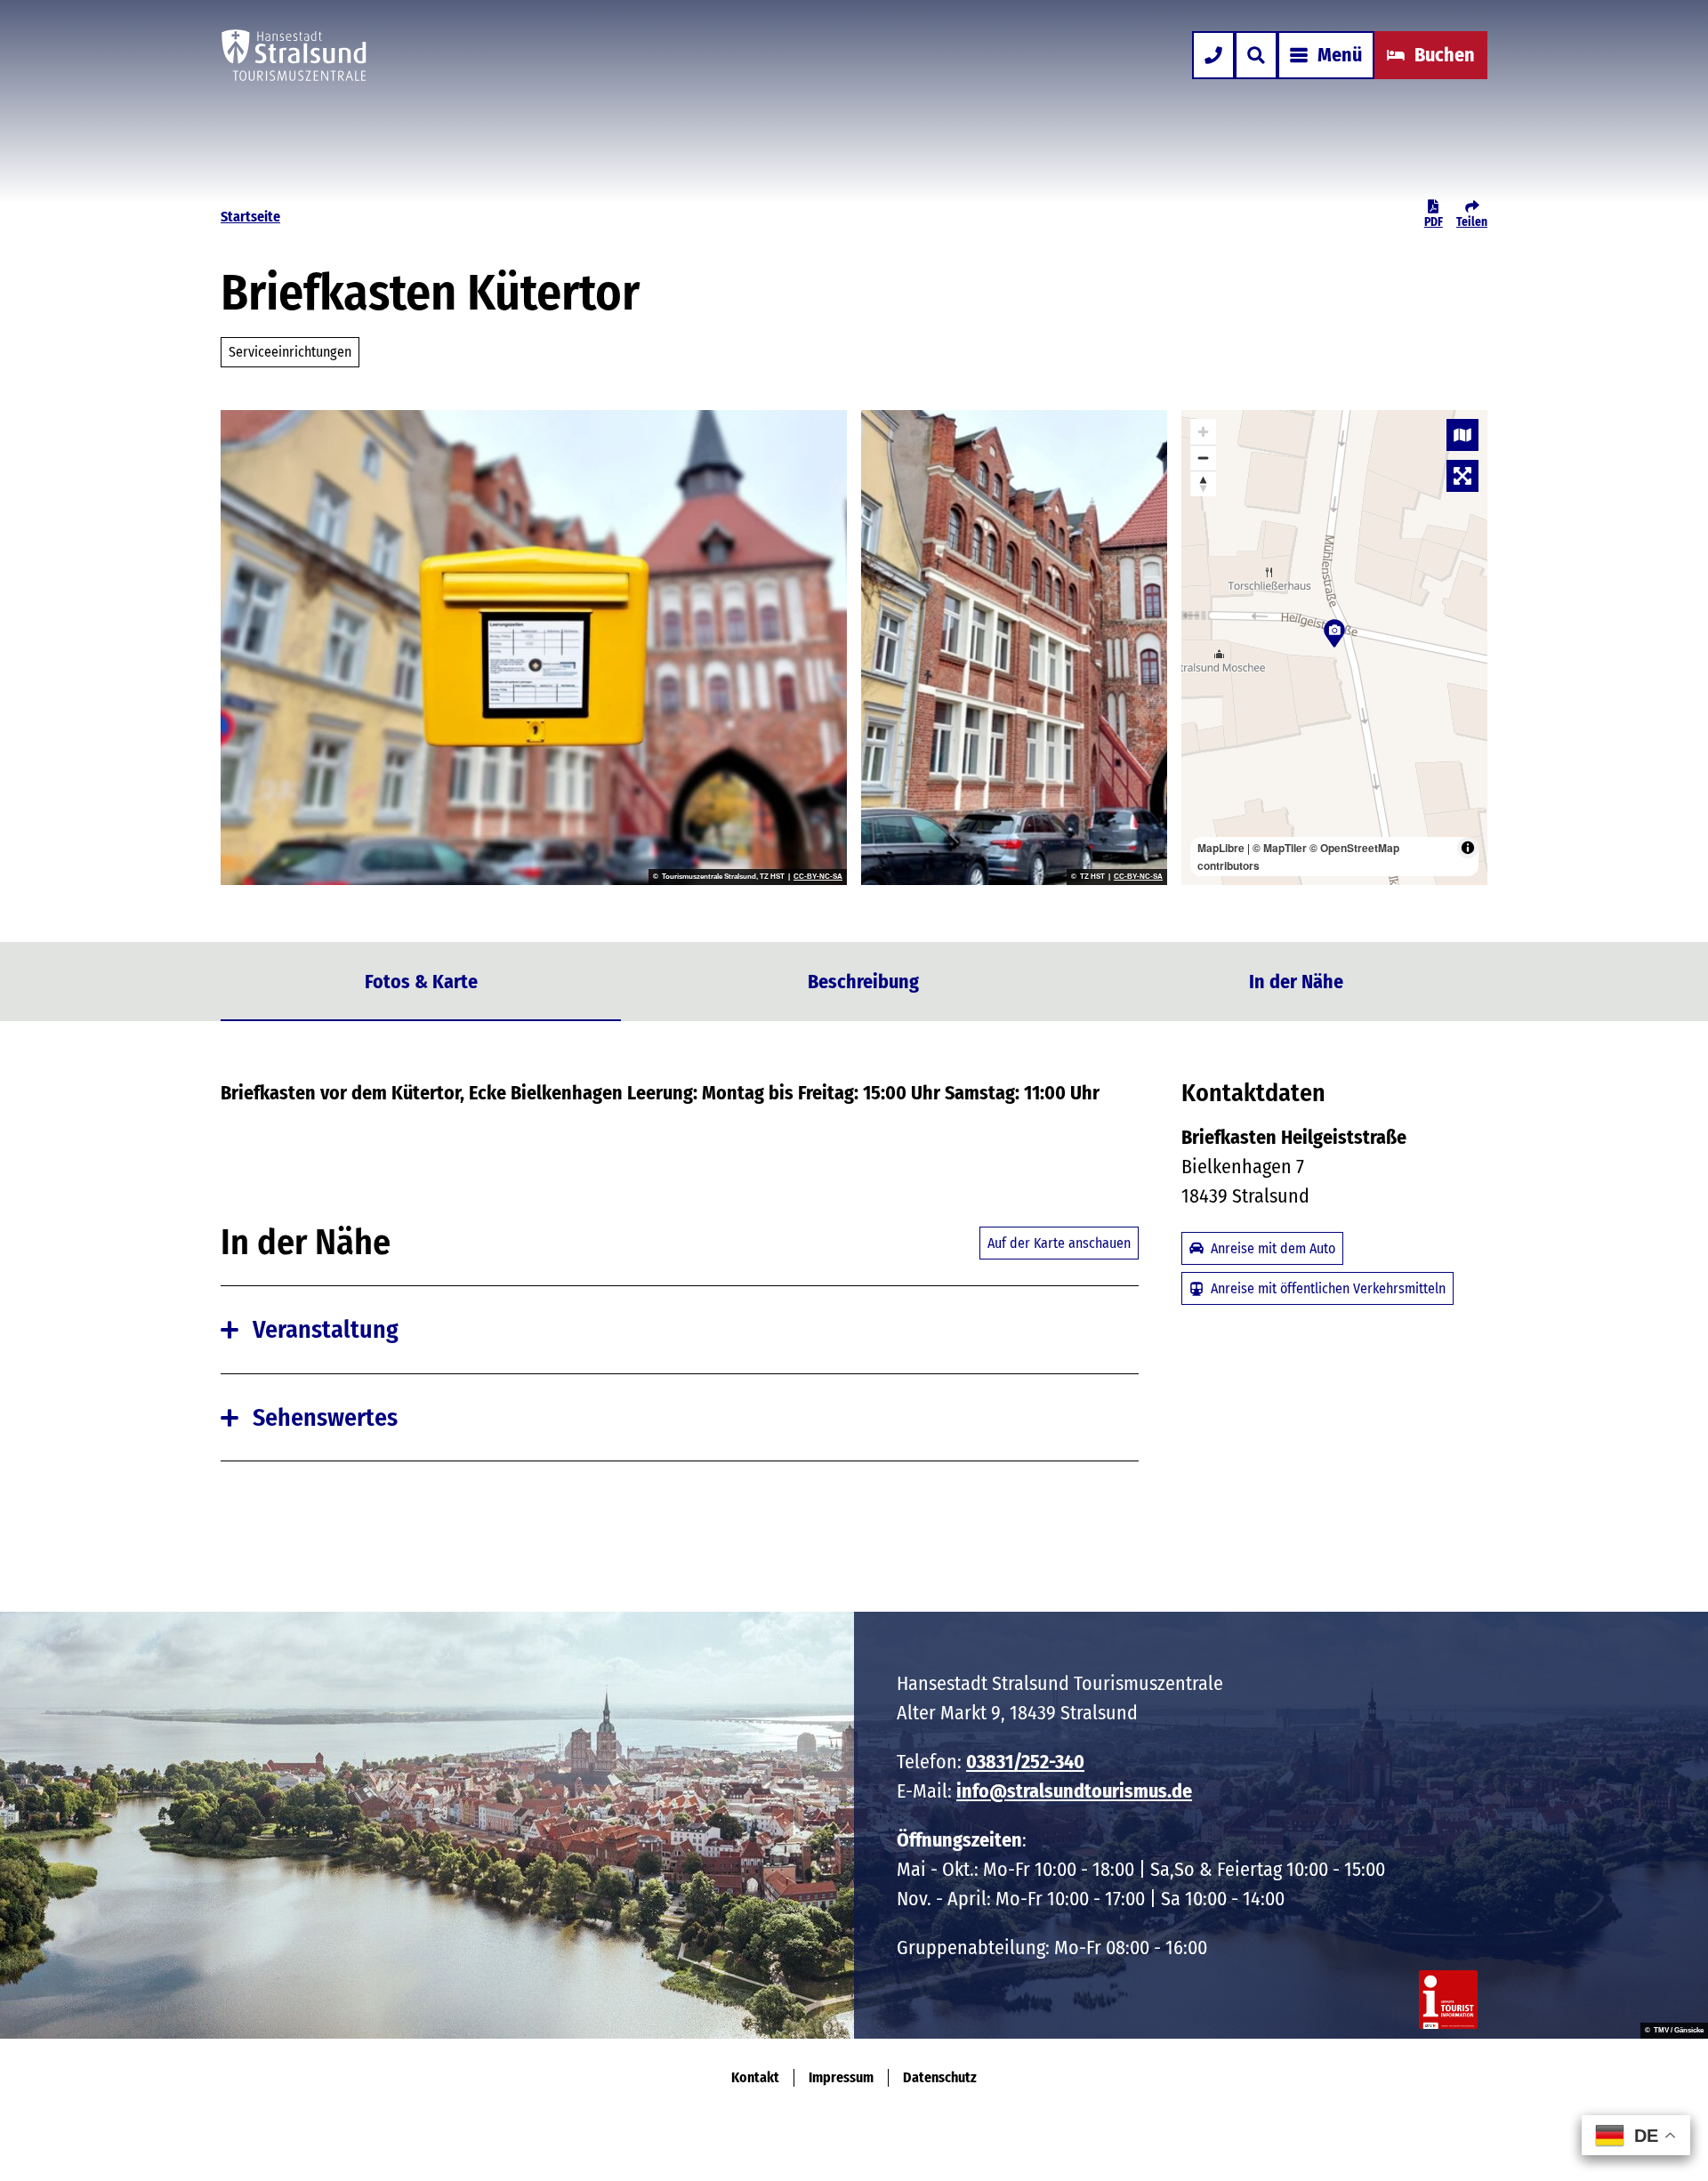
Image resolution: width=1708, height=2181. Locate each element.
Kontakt (755, 2077)
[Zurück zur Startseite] (294, 55)
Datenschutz (940, 2077)
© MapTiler (1280, 848)
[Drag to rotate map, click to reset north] (1203, 483)
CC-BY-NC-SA (818, 877)
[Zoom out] (1203, 458)
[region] (1334, 648)
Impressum (841, 2077)
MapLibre (1221, 848)
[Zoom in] (1203, 432)
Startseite (250, 217)
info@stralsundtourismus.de (1074, 1791)
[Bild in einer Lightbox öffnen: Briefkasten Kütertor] (534, 648)
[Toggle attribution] (1468, 848)
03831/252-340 (1025, 1762)
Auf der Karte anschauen (1059, 1243)
